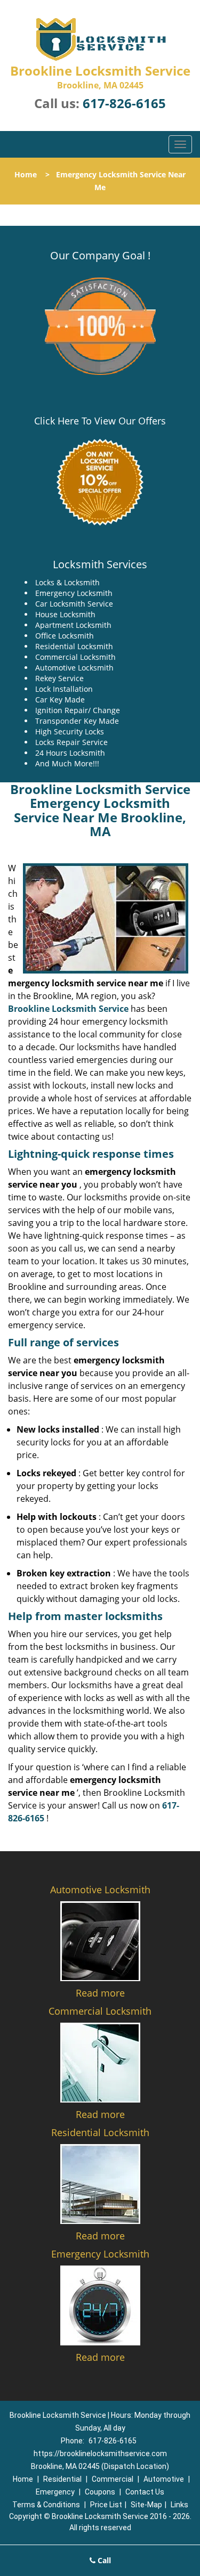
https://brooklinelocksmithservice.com (100, 2454)
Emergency (55, 2492)
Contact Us (145, 2492)
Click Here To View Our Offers (100, 421)
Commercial (113, 2479)
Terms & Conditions (46, 2505)
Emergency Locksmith (100, 2254)
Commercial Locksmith (100, 2011)
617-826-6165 (124, 103)
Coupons (100, 2492)
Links (179, 2505)
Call (103, 2560)
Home (26, 174)
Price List (106, 2505)
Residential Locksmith (100, 2132)
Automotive (164, 2479)
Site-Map (146, 2505)
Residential (62, 2479)
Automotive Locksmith (100, 1890)
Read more (100, 1993)
